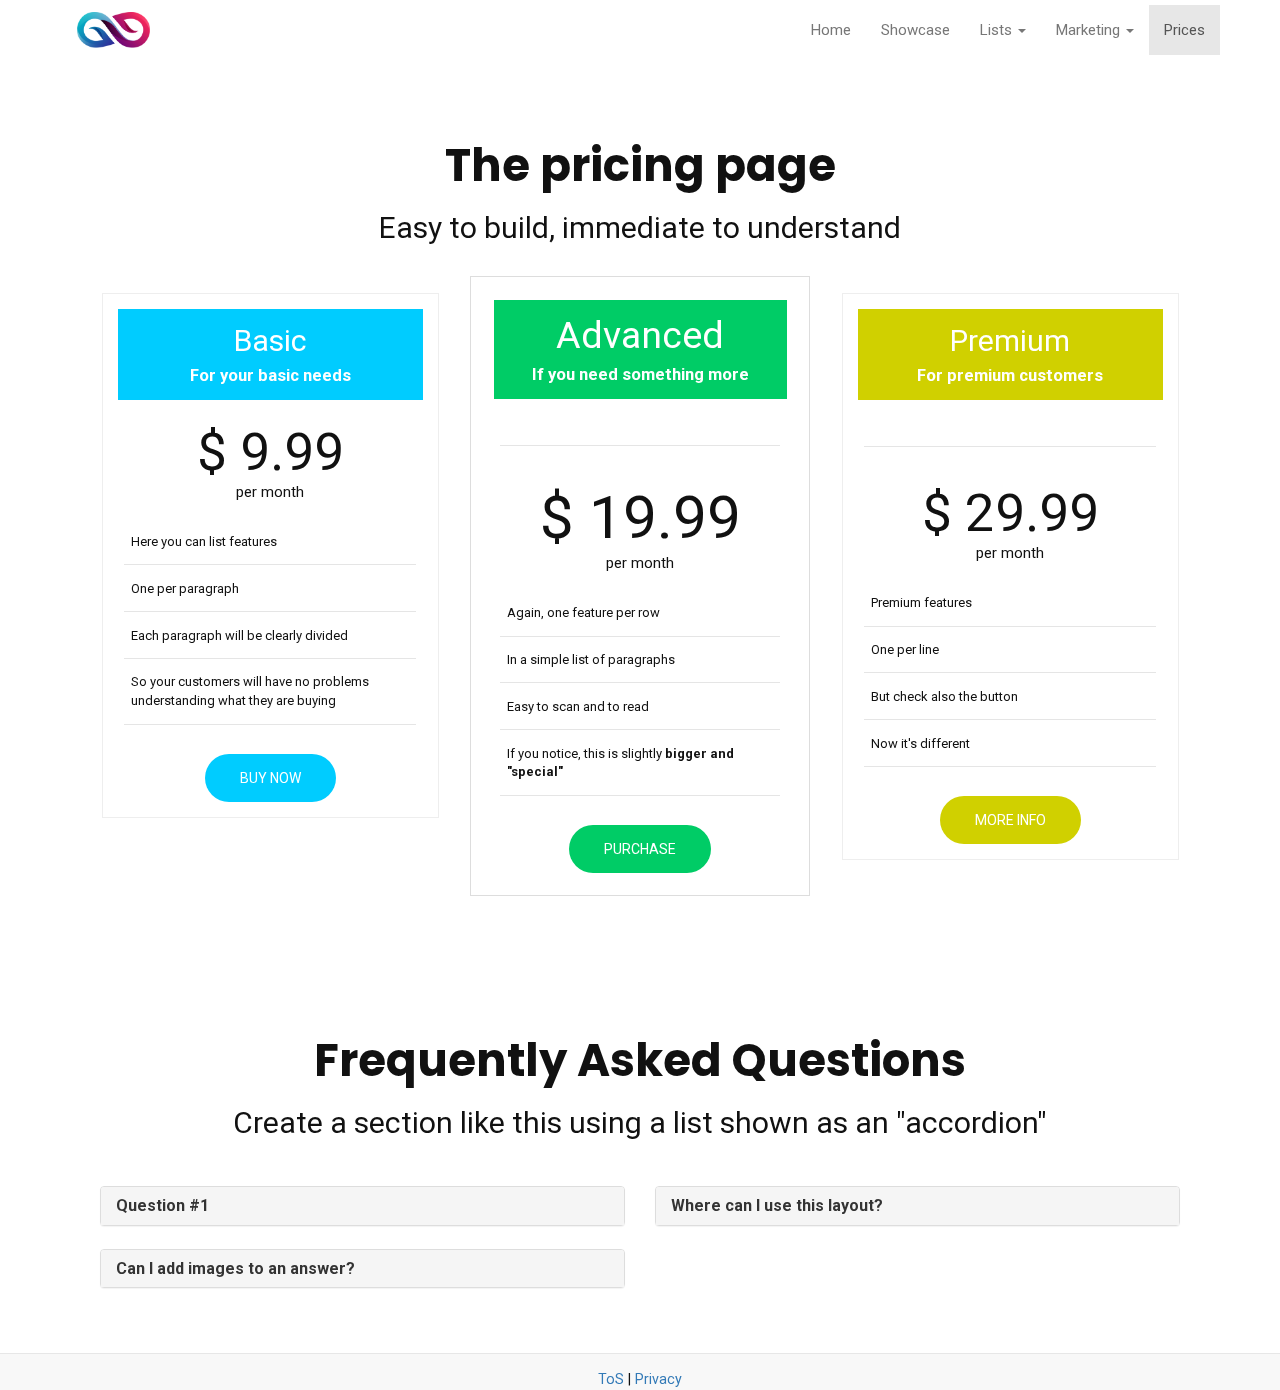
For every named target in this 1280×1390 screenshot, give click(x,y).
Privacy (658, 1379)
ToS (611, 1379)
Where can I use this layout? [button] (777, 1205)
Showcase (915, 30)
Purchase (640, 849)
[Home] (113, 30)
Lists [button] (998, 30)
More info (1010, 820)
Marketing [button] (1090, 30)
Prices (1184, 30)
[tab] (362, 1206)
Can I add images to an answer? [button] (235, 1268)
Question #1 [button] (162, 1205)
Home (831, 30)
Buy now (270, 778)
